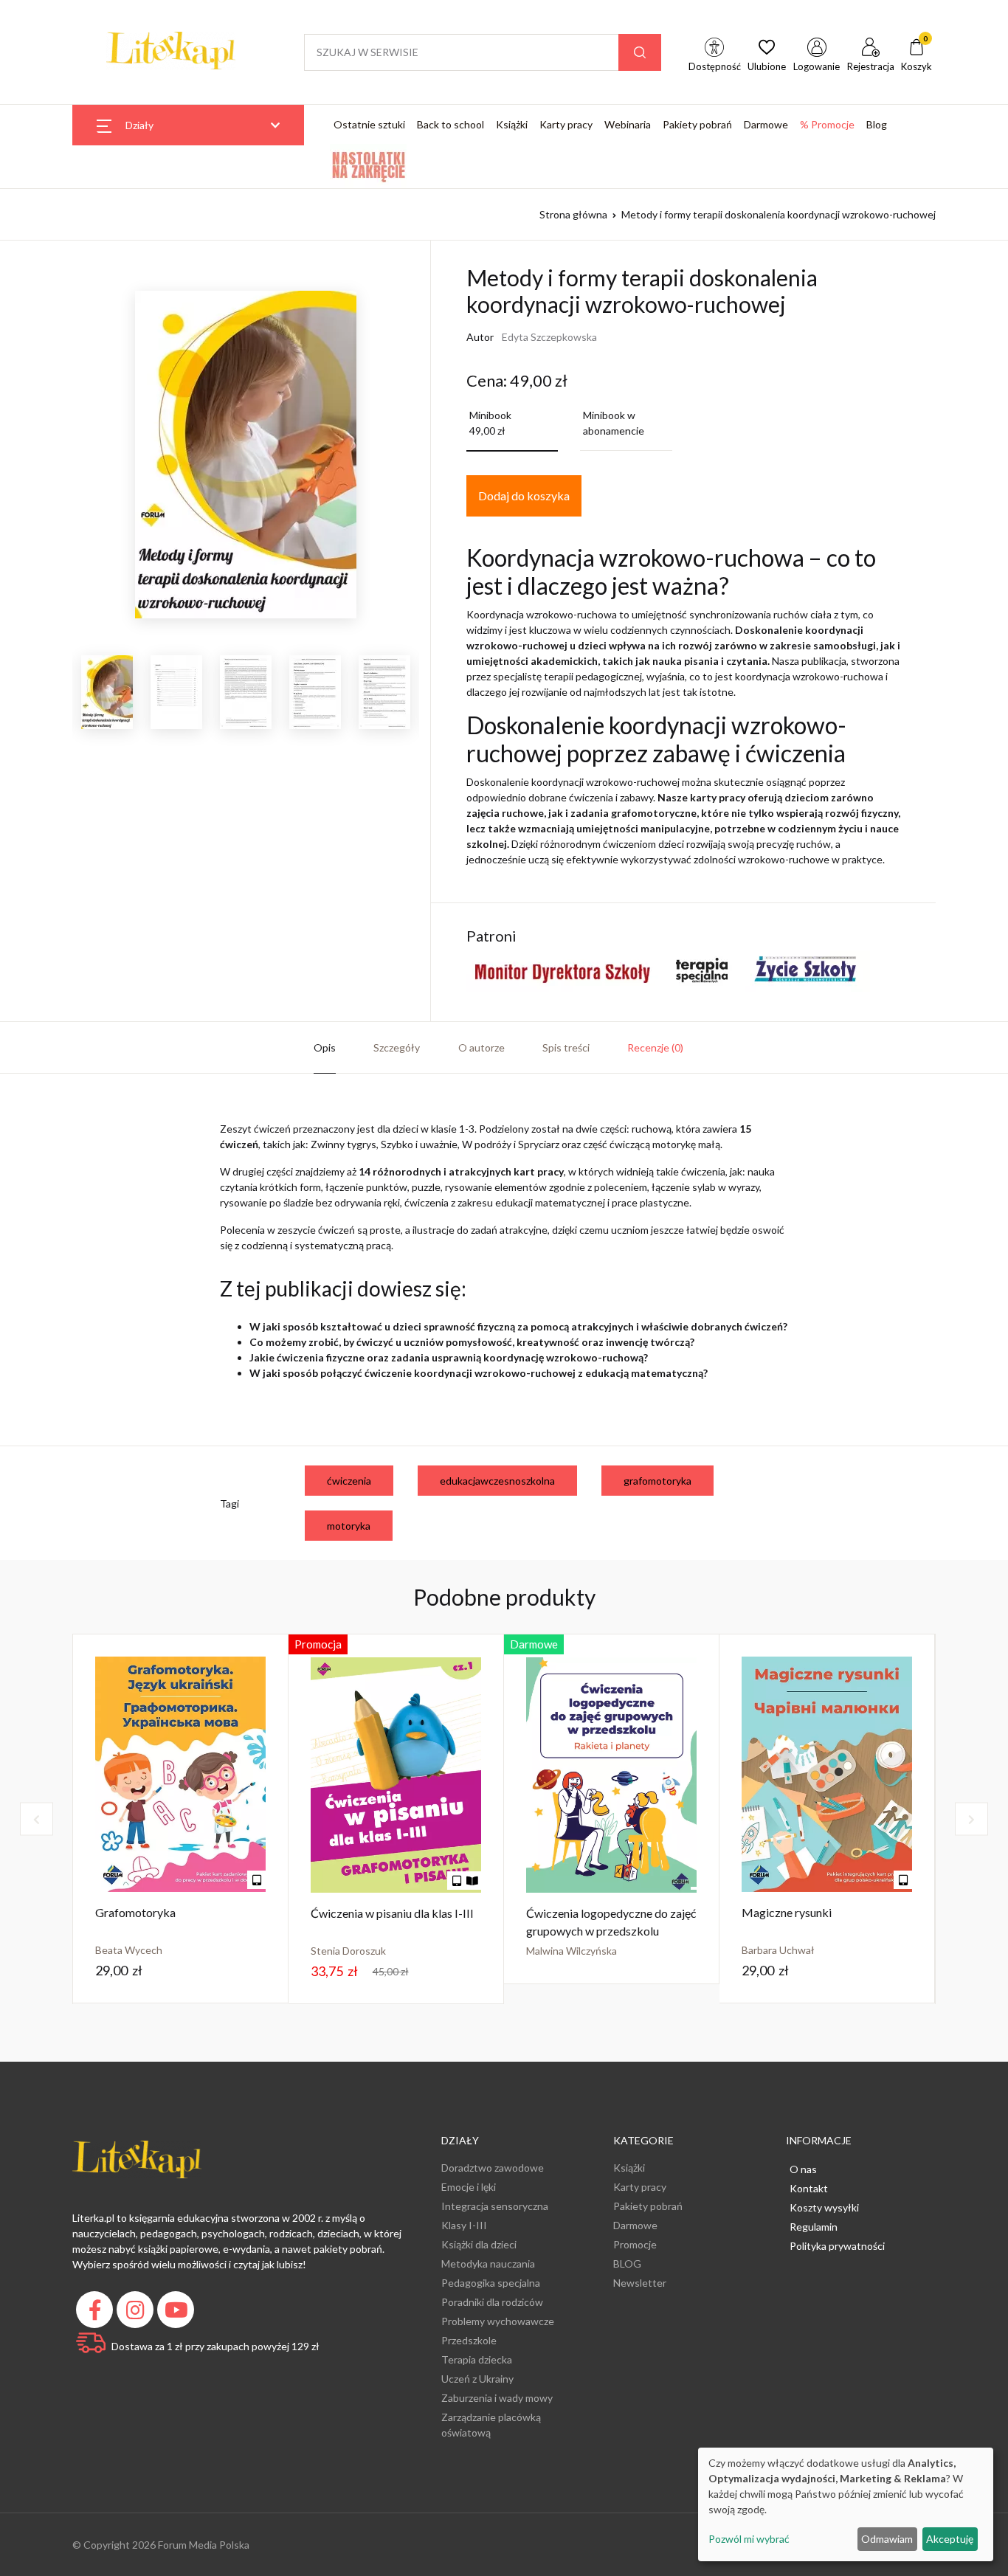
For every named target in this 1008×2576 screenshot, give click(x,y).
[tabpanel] (181, 1819)
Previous (61, 696)
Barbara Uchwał (778, 1950)
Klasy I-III (464, 2225)
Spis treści (566, 1047)
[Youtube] (177, 2314)
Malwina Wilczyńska (572, 1951)
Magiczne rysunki (787, 1912)
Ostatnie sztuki (369, 124)
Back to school (451, 124)
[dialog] (846, 2504)
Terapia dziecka (477, 2359)
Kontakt (809, 2188)
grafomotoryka (657, 1481)
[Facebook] (96, 2314)
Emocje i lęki (469, 2187)
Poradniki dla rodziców (492, 2302)
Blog (877, 124)
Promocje (635, 2244)
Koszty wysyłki (824, 2207)
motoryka (349, 1526)
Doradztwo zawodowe (493, 2168)
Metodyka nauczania (488, 2264)
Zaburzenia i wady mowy (497, 2398)
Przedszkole (469, 2340)
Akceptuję (950, 2539)
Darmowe (766, 124)
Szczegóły (397, 1047)
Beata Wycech (129, 1950)
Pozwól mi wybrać (749, 2539)
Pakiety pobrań (697, 124)
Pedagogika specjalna (491, 2283)
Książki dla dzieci (479, 2244)
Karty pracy (566, 124)
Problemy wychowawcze (498, 2321)
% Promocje (827, 124)
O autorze (481, 1047)
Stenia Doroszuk (348, 1951)
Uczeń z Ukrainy (477, 2379)
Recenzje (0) (655, 1047)
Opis (325, 1047)
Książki (512, 124)
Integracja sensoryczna (495, 2206)
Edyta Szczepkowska (549, 337)
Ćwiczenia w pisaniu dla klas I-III (392, 1913)
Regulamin (814, 2227)
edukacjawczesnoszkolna (497, 1481)
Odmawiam (887, 2539)
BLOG (627, 2264)
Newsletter (640, 2283)
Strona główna (573, 214)
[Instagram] (137, 2314)
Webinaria (628, 124)
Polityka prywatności (837, 2246)
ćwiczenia (349, 1481)
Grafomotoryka (135, 1912)
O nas (803, 2169)
